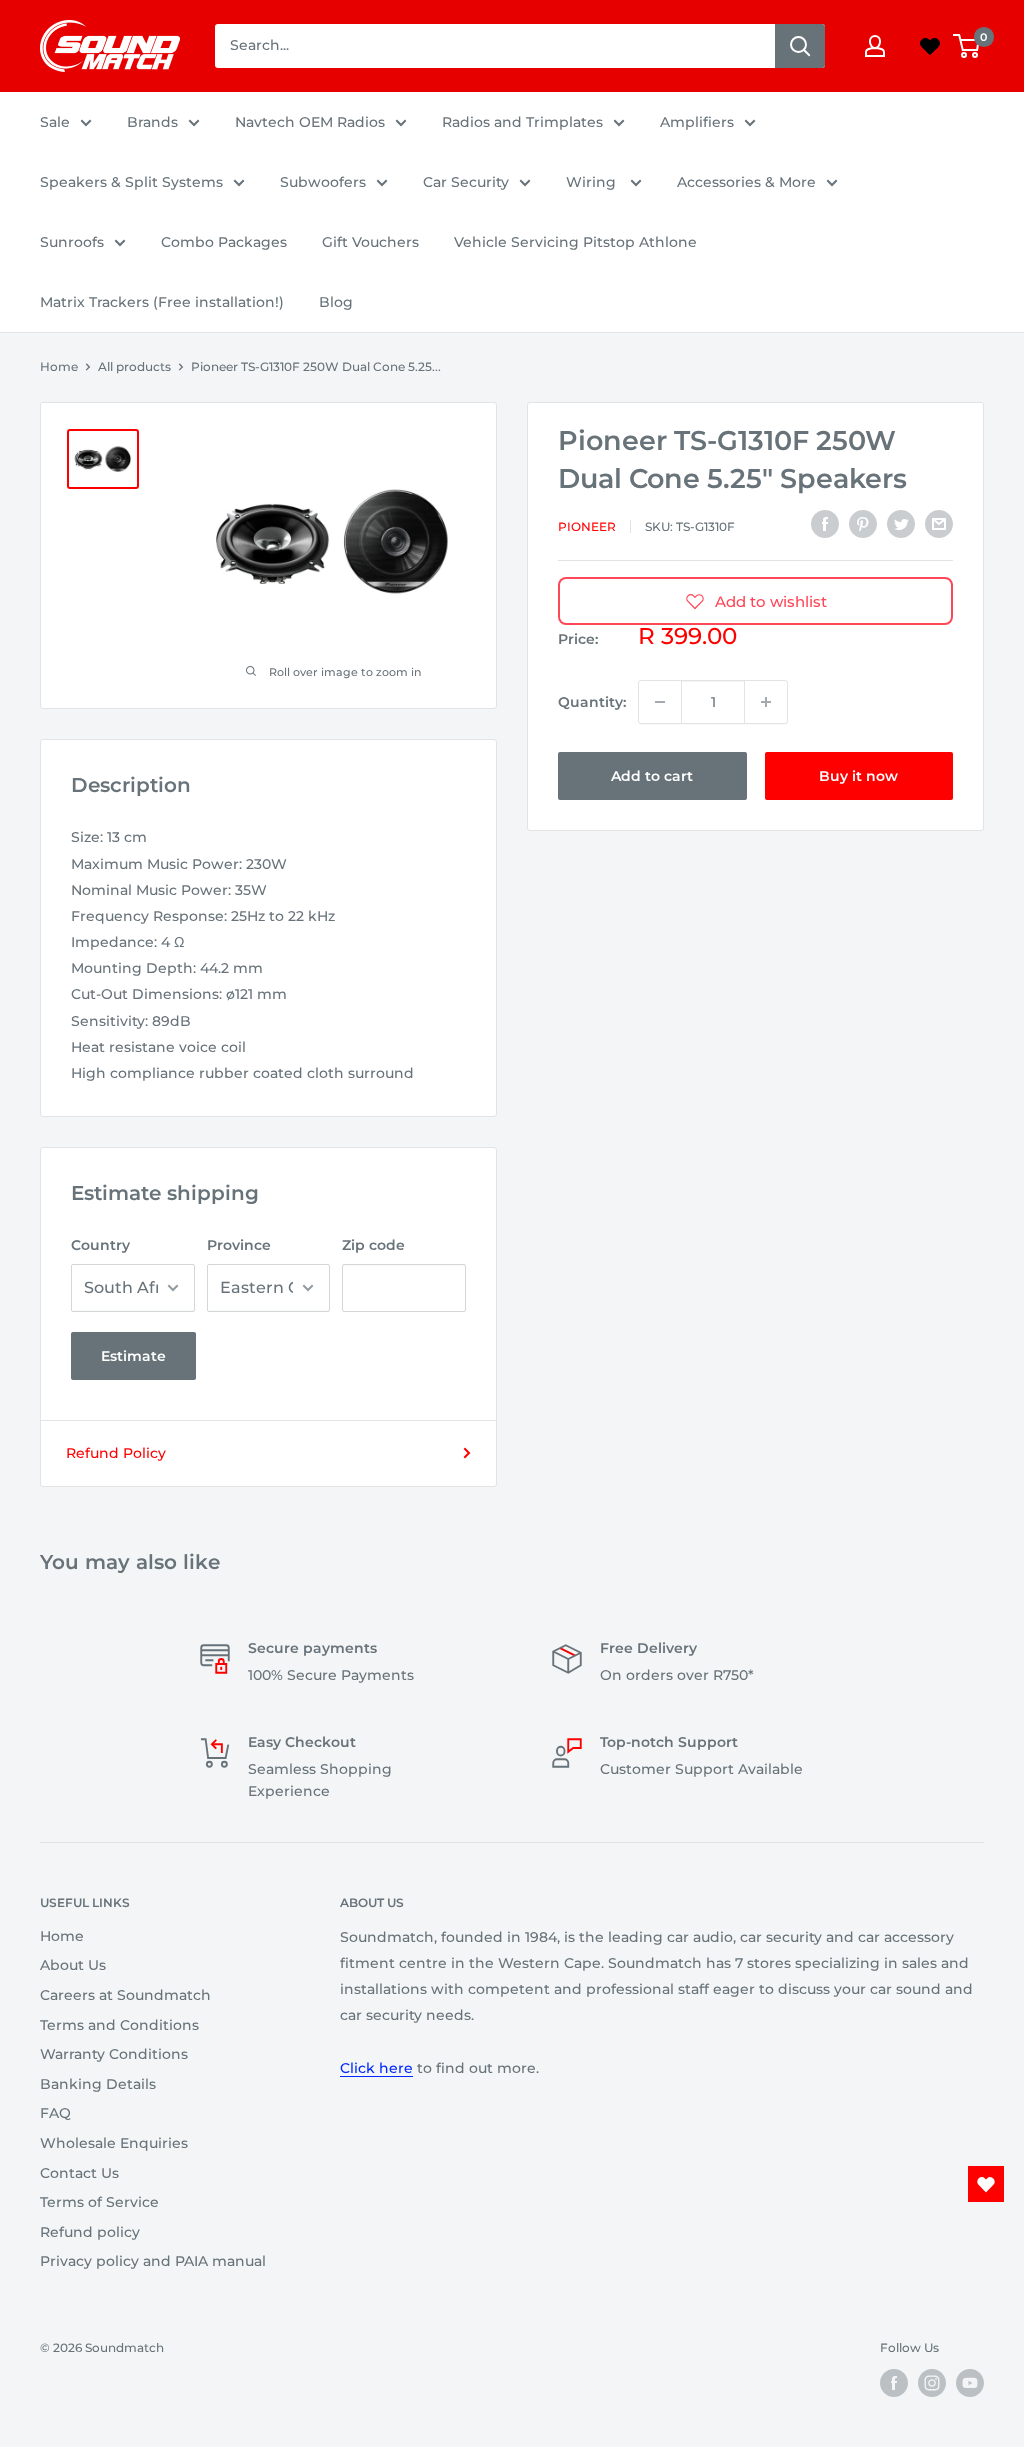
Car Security (466, 182)
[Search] (800, 46)
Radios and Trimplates (522, 122)
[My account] (875, 46)
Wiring (593, 182)
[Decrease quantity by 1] (660, 702)
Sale (55, 122)
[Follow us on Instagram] (932, 2383)
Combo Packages (224, 242)
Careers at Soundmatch (125, 1995)
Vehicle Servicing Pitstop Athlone (575, 242)
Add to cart (652, 776)
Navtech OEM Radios (310, 122)
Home (59, 366)
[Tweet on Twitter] (901, 524)
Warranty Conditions (114, 2054)
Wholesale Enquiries (114, 2143)
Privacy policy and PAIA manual (153, 2261)
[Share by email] (939, 524)
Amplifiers (697, 122)
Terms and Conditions (119, 2025)
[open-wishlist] (986, 2184)
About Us (73, 1965)
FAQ (55, 2113)
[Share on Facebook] (825, 524)
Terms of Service (99, 2202)
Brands (152, 122)
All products (134, 366)
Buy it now (858, 776)
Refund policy (90, 2232)
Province (239, 1245)
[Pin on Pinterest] (863, 524)
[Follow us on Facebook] (894, 2383)
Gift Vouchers (370, 242)
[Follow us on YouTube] (970, 2383)
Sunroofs (72, 242)
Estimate (133, 1356)
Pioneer (587, 526)
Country (100, 1245)
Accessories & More (746, 182)
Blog (336, 302)
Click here (376, 2068)
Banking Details (98, 2084)
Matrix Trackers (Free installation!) (162, 302)
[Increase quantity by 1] (766, 702)
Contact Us (79, 2173)
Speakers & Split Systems (131, 182)
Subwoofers (323, 182)
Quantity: (592, 702)
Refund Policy (116, 1453)
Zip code (373, 1245)
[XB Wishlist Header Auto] (930, 46)
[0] (967, 46)
